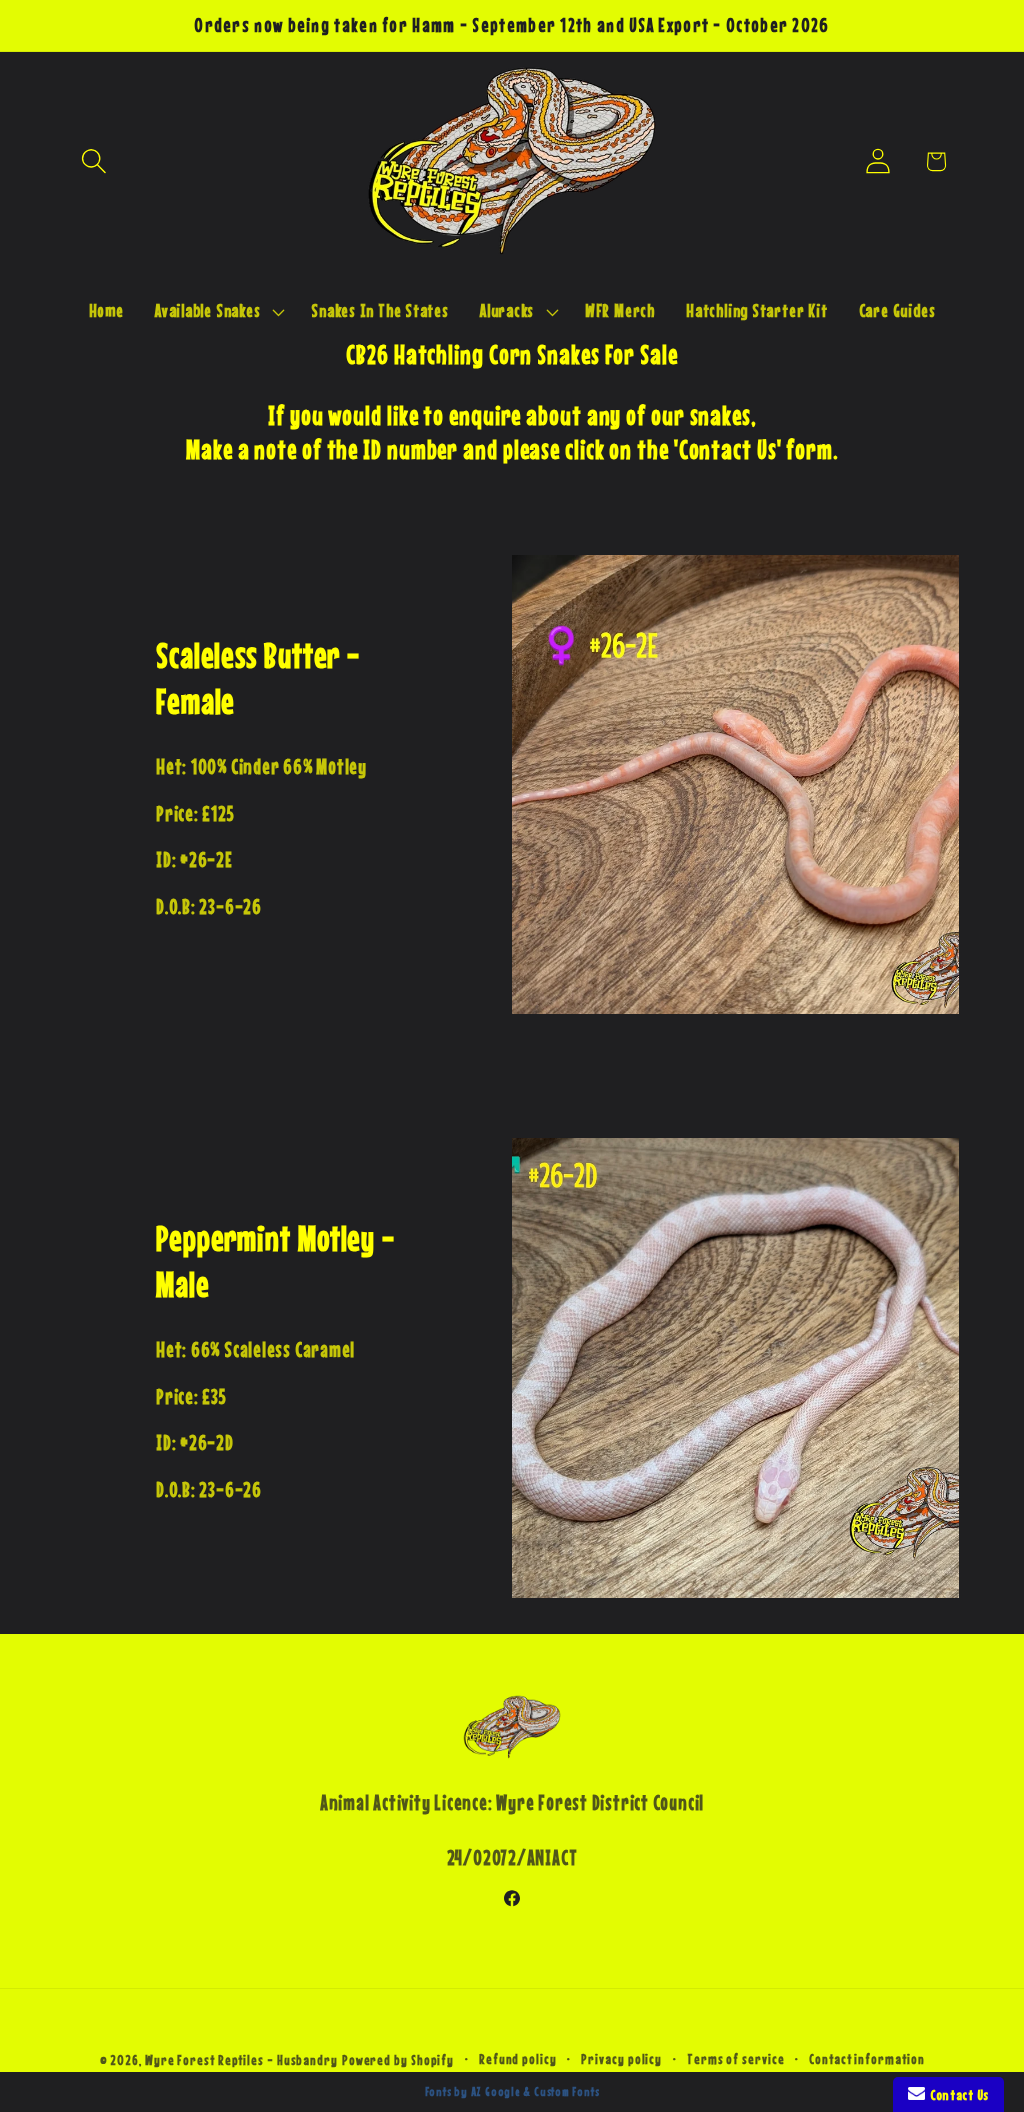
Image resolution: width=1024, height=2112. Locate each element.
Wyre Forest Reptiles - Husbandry (241, 2060)
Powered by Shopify (398, 2060)
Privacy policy (621, 2059)
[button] (93, 161)
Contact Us (957, 2094)
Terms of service (736, 2059)
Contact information (866, 2059)
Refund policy (518, 2059)
